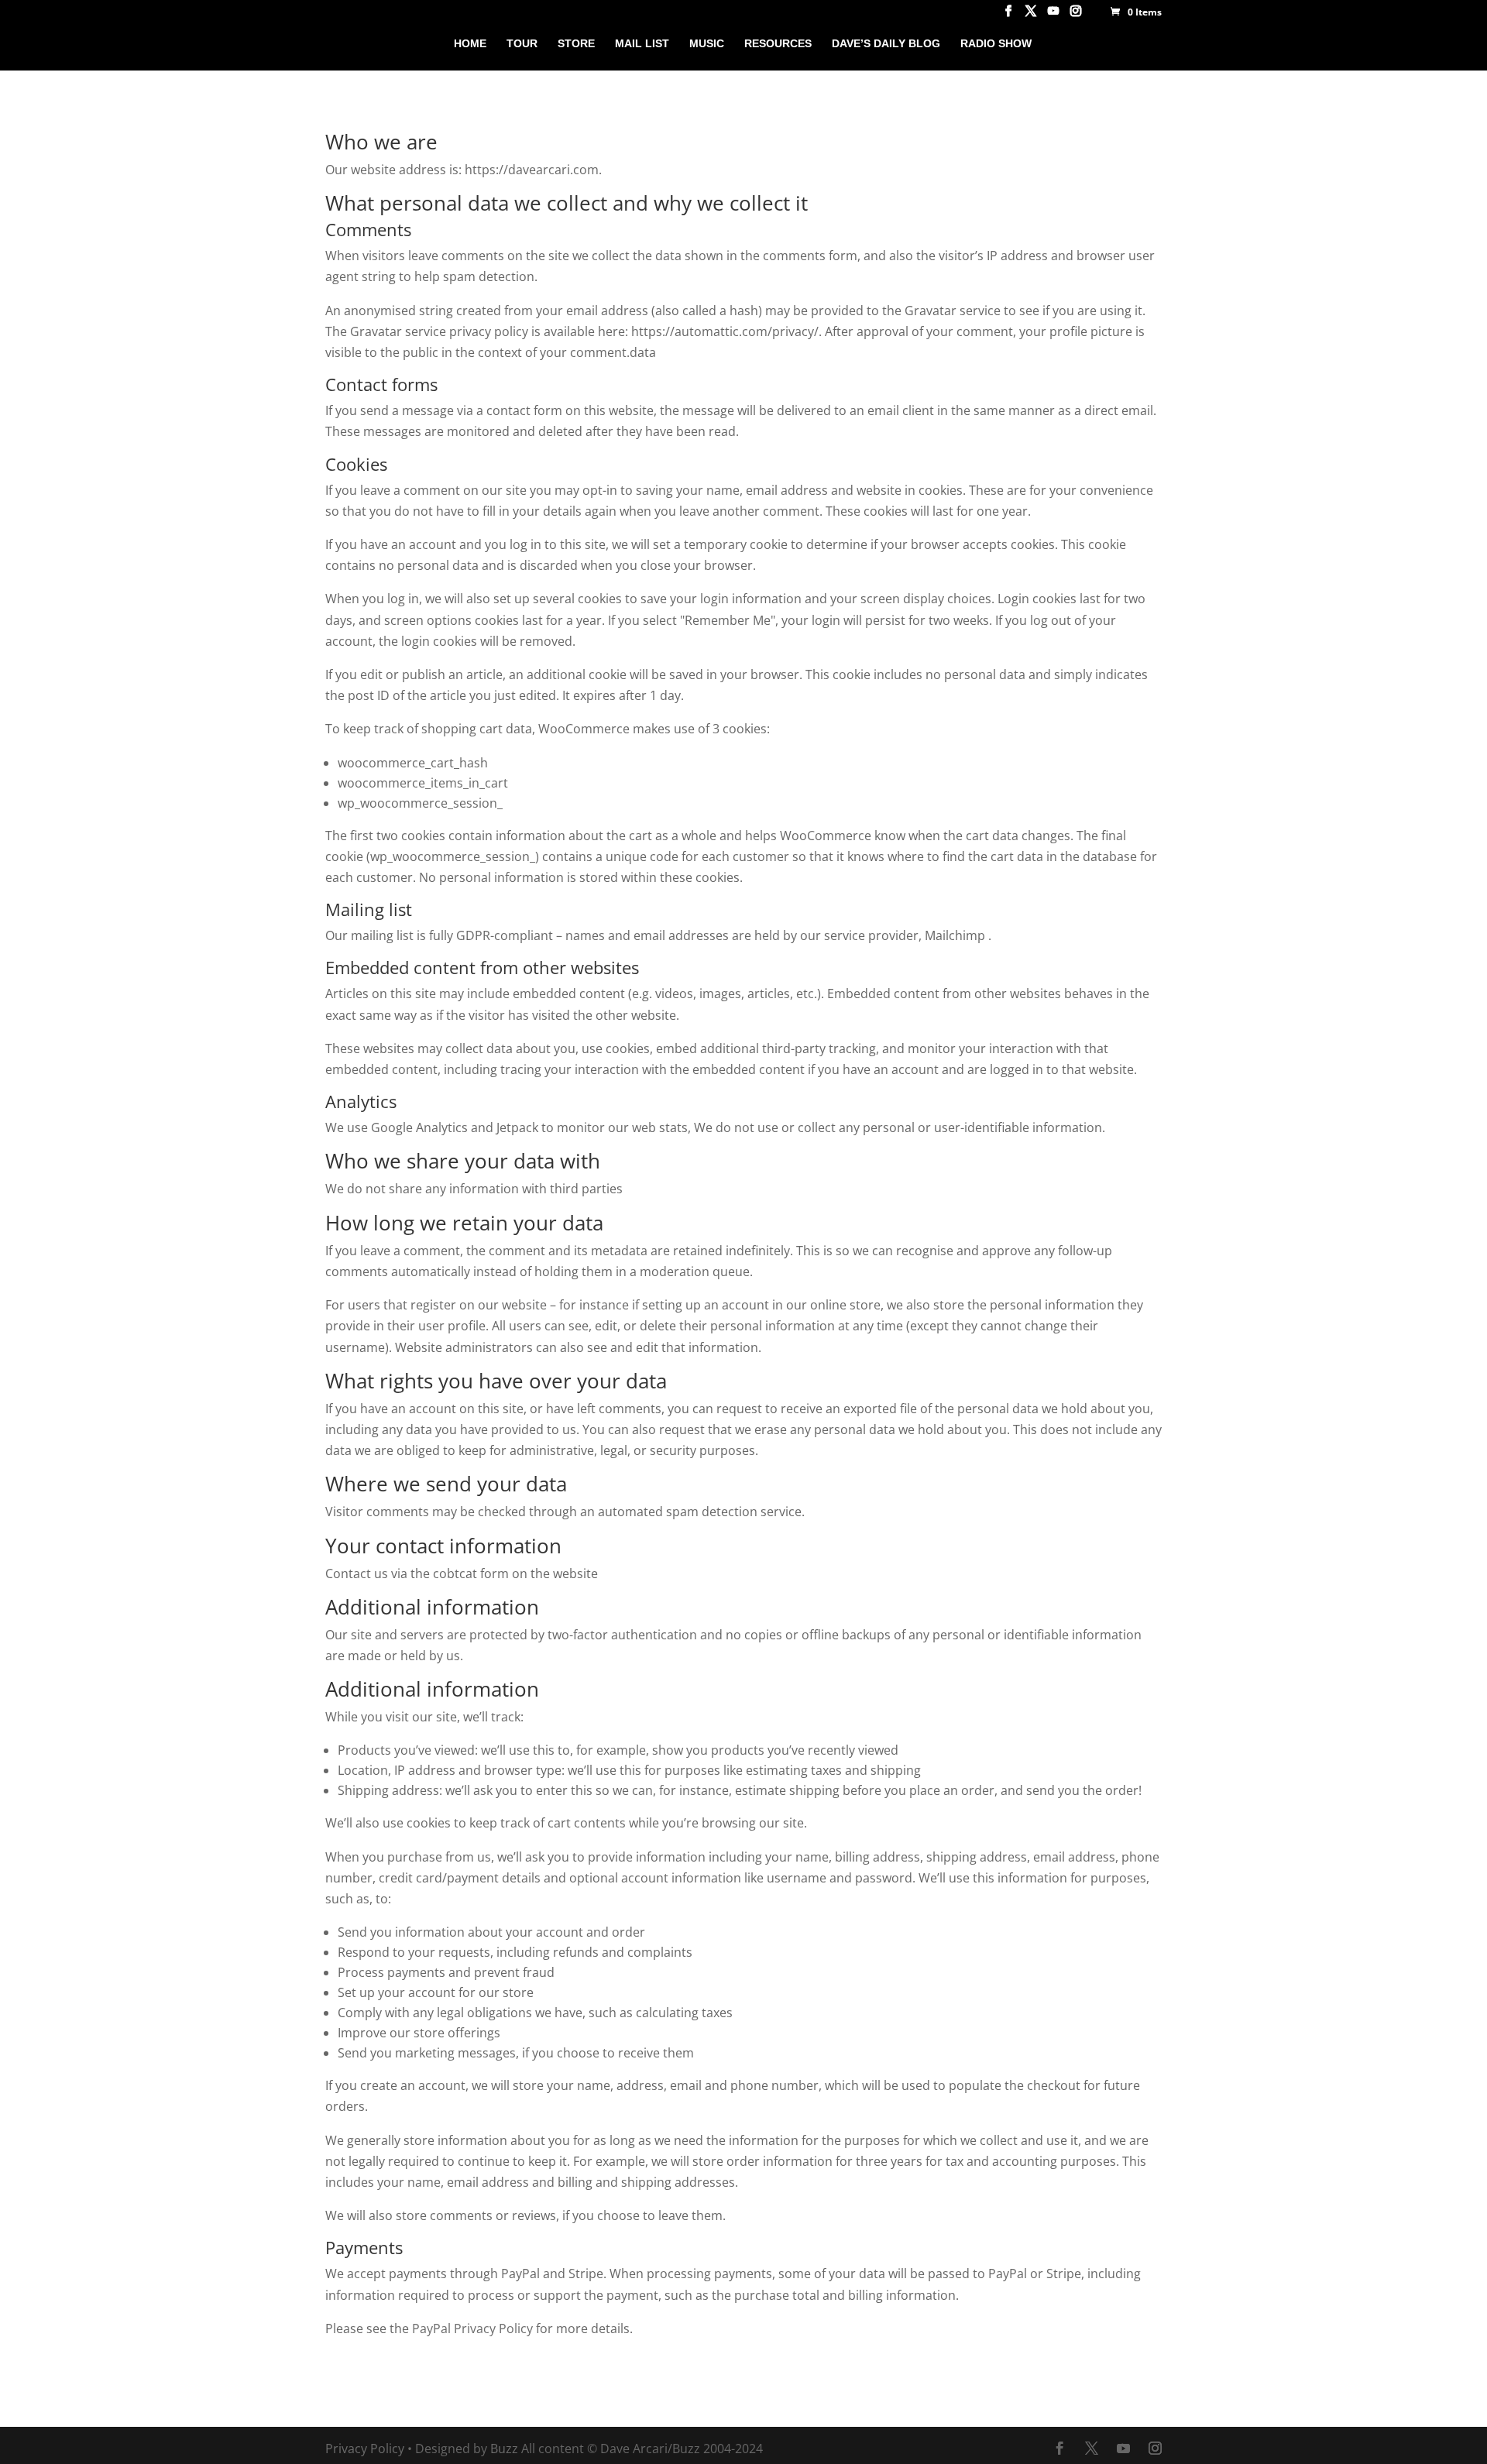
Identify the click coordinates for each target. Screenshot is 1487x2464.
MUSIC (707, 44)
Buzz (504, 2449)
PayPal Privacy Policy (472, 2328)
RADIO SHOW (996, 44)
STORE (576, 44)
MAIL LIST (642, 44)
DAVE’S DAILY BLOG (886, 44)
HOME (470, 44)
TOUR (522, 44)
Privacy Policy (365, 2449)
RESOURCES (778, 44)
